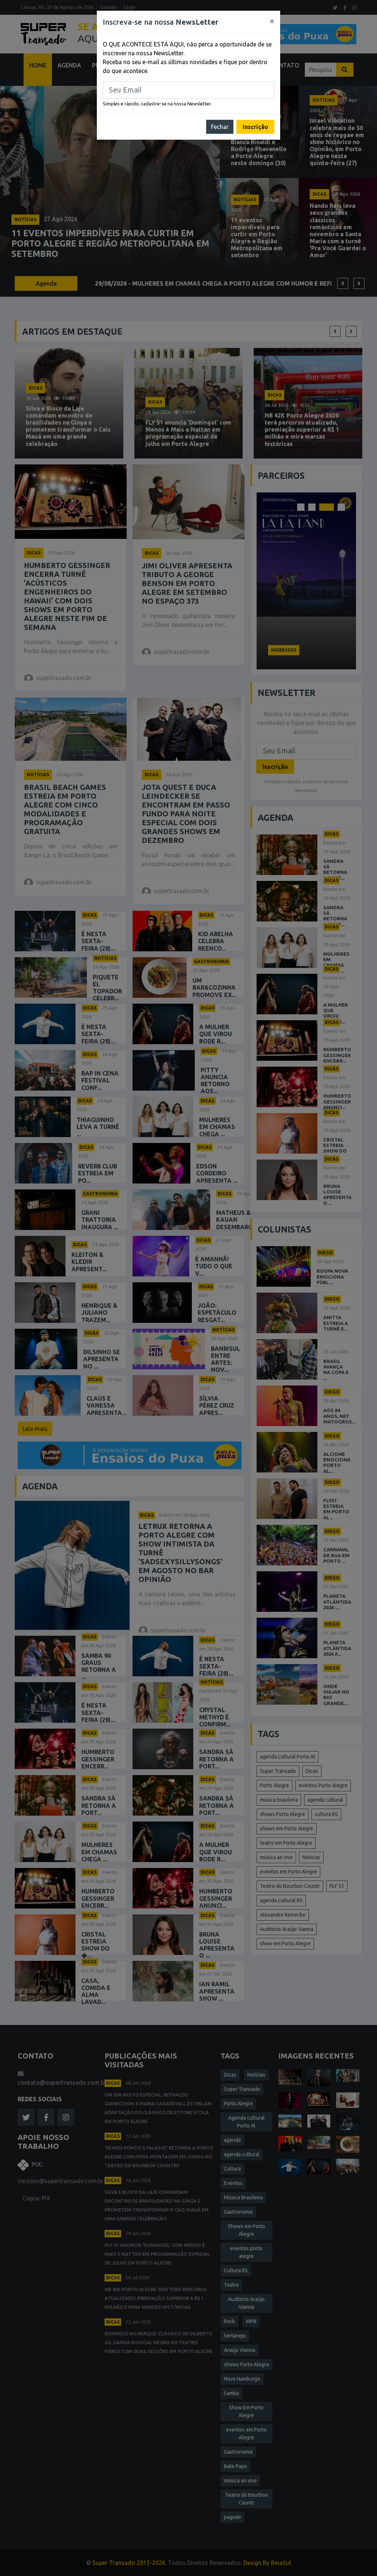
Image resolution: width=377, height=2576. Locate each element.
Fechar (220, 127)
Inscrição (255, 127)
